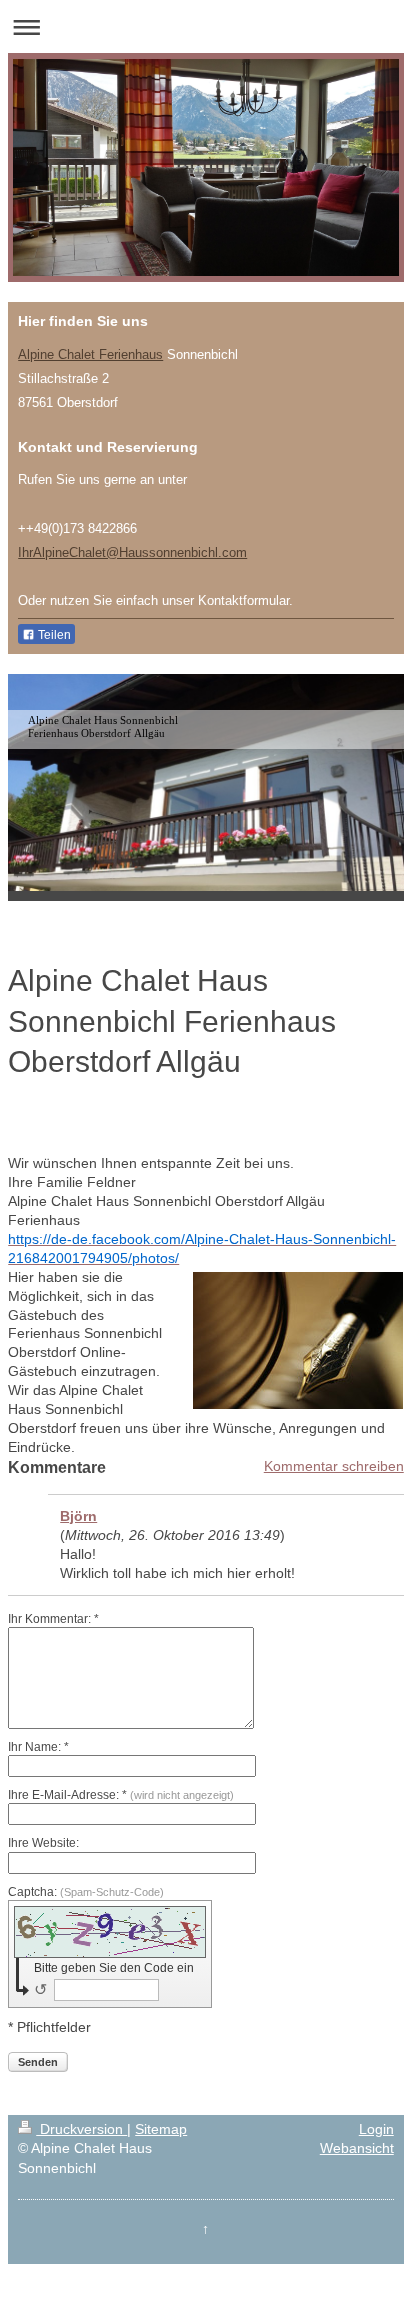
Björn (78, 1516)
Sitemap (161, 2129)
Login (376, 2129)
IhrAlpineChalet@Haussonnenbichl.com (132, 552)
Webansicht (357, 2148)
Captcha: (86, 1892)
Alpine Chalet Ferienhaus (90, 354)
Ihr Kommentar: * (53, 1619)
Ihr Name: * (38, 1747)
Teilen (53, 635)
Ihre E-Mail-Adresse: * (121, 1795)
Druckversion (81, 2129)
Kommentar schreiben (334, 1466)
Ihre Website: (43, 1843)
